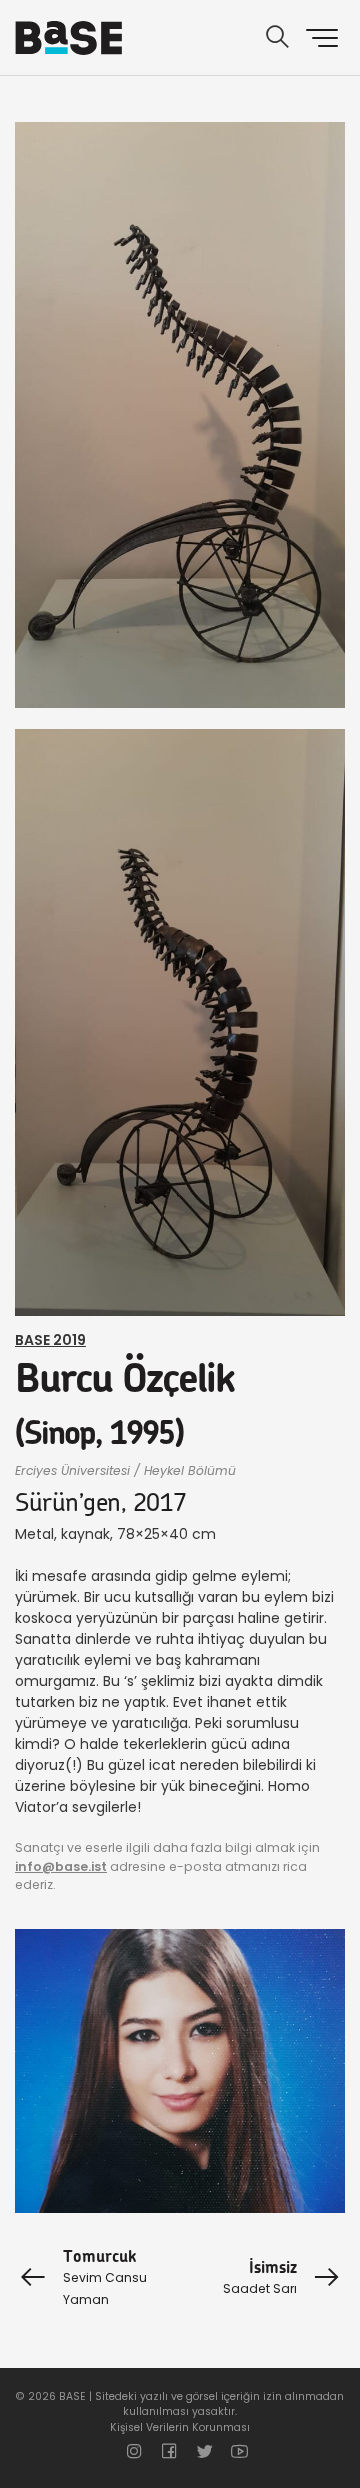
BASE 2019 (50, 1340)
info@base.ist (61, 1866)
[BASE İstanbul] (68, 38)
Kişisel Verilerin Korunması (180, 2427)
